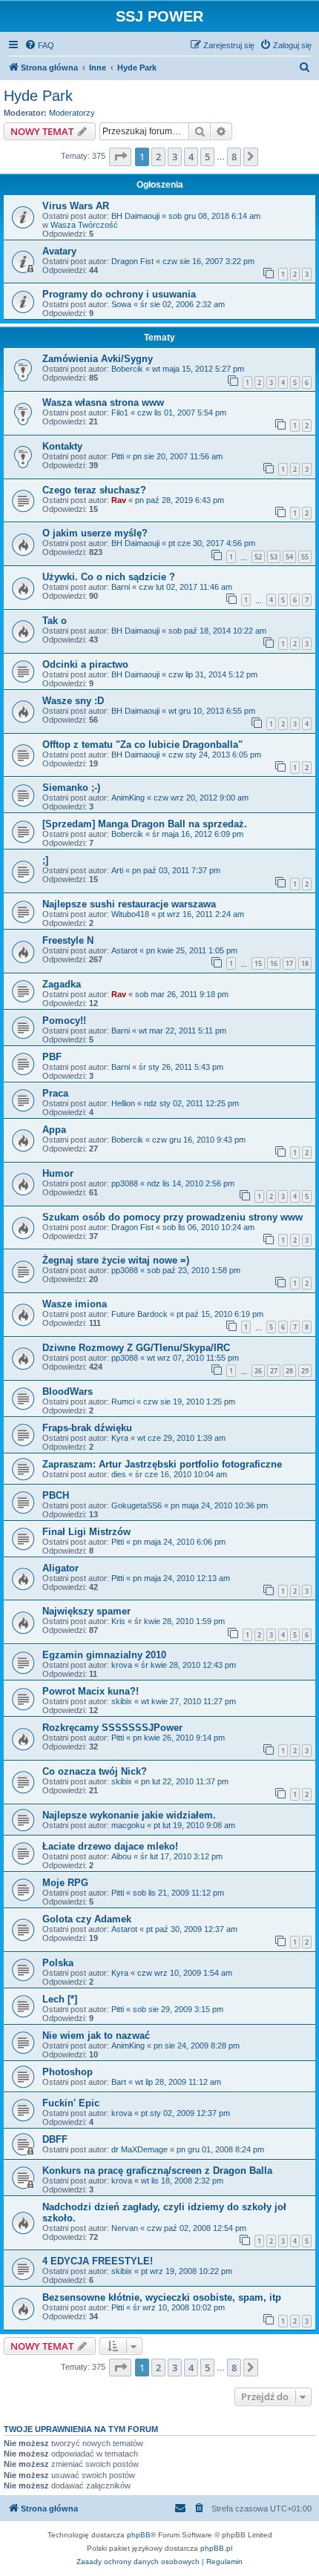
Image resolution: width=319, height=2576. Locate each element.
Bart (119, 2082)
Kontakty (62, 446)
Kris (118, 1621)
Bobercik (127, 369)
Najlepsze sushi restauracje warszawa (129, 904)
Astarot (124, 950)
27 (274, 1371)
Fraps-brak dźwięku (87, 1428)
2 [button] (158, 157)
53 (274, 557)
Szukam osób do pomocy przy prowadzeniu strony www (172, 1217)
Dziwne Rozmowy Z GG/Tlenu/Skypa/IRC (136, 1348)
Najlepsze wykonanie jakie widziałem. (129, 1815)
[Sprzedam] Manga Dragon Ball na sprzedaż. (145, 824)
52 (258, 557)
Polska (58, 1963)
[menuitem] (39, 45)
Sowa (121, 304)
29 (305, 1371)
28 (289, 1371)
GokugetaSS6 (137, 1505)
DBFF (55, 2139)
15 (258, 963)
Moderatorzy (72, 113)
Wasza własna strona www (103, 402)
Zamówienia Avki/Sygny (98, 359)
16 (274, 963)
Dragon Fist (132, 261)
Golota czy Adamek (87, 1919)
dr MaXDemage (139, 2149)
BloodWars (68, 1391)
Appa (54, 1130)
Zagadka (62, 984)
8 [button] (234, 157)
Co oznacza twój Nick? (95, 1771)
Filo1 (120, 413)
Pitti (118, 456)
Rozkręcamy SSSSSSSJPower (112, 1728)
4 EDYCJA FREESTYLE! (98, 2261)
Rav (119, 500)
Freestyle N (68, 940)
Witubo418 (130, 914)
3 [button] (175, 157)
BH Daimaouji (135, 216)
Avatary (59, 251)
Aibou (121, 1856)
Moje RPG (65, 1883)
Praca (55, 1093)
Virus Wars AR (76, 206)
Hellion (123, 1103)
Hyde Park (38, 96)
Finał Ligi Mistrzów (86, 1532)
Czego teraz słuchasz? (94, 490)
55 (305, 557)
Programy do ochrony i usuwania (119, 294)
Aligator (60, 1568)
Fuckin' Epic (71, 2103)
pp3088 (125, 1183)
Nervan (125, 2228)
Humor (58, 1173)
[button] (120, 157)
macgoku (128, 1825)
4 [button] (191, 157)
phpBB (139, 2535)
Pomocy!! (64, 1021)
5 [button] (207, 157)
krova (122, 1665)
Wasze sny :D (73, 701)
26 (258, 1371)
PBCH (56, 1495)
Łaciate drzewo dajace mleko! (110, 1846)
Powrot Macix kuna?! (91, 1691)
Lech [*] (60, 1999)
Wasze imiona (75, 1304)
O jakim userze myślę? (95, 533)
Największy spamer (86, 1611)
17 (289, 963)
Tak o (55, 621)
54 (289, 557)
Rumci (123, 1402)
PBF (52, 1057)
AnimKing (128, 798)
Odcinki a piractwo (85, 664)
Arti (117, 870)
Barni (121, 587)
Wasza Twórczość (84, 225)
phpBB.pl (216, 2548)
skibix (122, 1701)
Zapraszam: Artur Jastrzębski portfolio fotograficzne (162, 1464)
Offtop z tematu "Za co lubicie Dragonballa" (142, 745)
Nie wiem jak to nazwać (96, 2035)
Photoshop (68, 2072)
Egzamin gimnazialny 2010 (104, 1655)
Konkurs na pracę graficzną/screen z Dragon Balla (157, 2171)
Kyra (120, 1438)
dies (119, 1474)
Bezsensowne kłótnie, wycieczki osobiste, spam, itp (162, 2297)
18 (305, 963)
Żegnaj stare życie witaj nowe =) (116, 1260)
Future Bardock (139, 1314)
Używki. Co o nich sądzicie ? (109, 577)
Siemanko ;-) (71, 788)
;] (45, 860)
